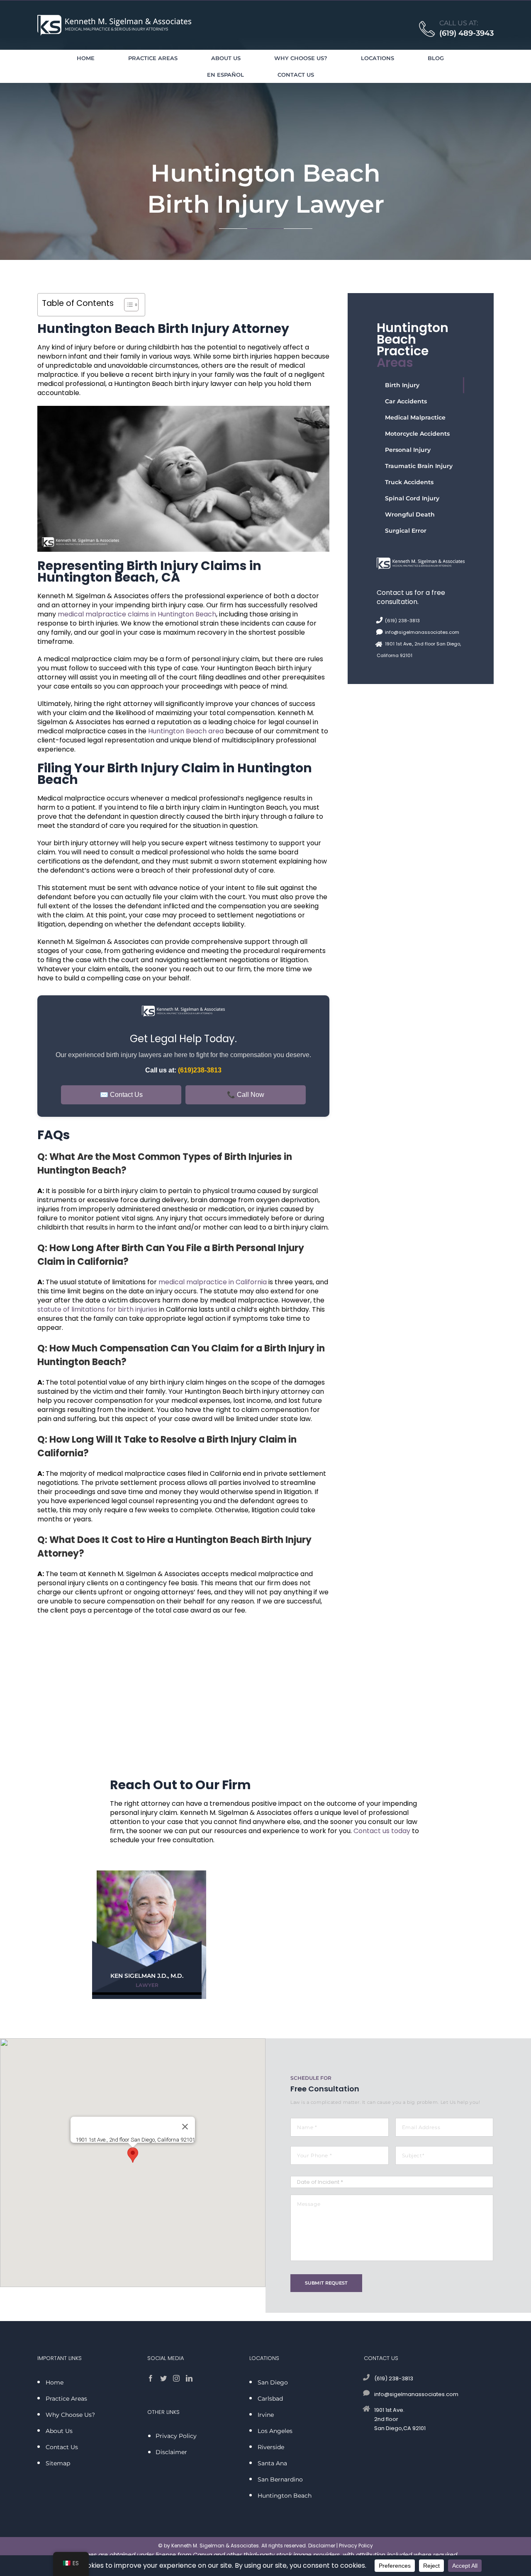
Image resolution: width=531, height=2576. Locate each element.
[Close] (185, 2127)
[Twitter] (163, 2378)
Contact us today (382, 1831)
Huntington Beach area (186, 731)
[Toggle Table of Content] (127, 305)
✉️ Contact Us (121, 1095)
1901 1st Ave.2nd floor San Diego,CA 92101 (400, 2419)
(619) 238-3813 (402, 621)
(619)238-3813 (200, 1070)
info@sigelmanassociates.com (422, 632)
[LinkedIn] (189, 2378)
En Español (225, 75)
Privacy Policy (356, 2546)
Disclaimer (322, 2546)
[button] (133, 2155)
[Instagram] (176, 2378)
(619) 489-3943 (466, 33)
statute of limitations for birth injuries (97, 1309)
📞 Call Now (246, 1095)
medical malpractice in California (213, 1282)
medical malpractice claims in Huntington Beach (137, 614)
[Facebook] (151, 2378)
